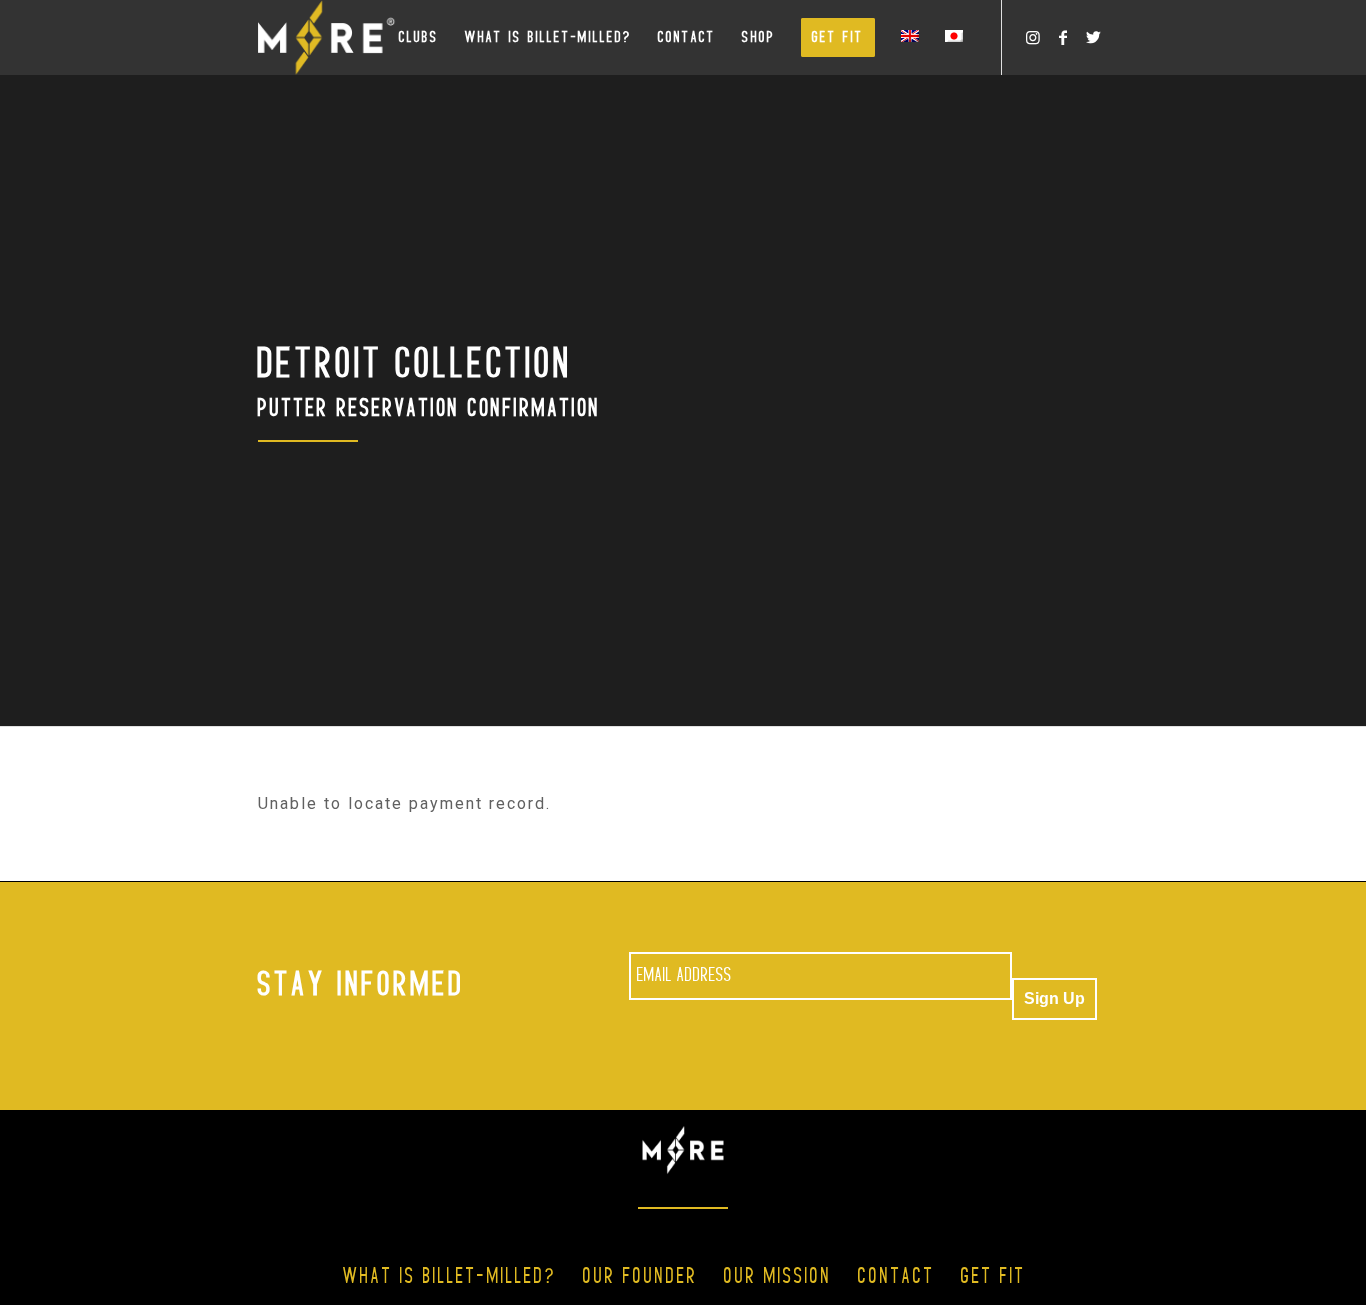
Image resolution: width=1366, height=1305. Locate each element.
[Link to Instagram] (1033, 37)
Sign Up (1054, 998)
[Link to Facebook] (1063, 37)
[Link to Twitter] (1093, 37)
